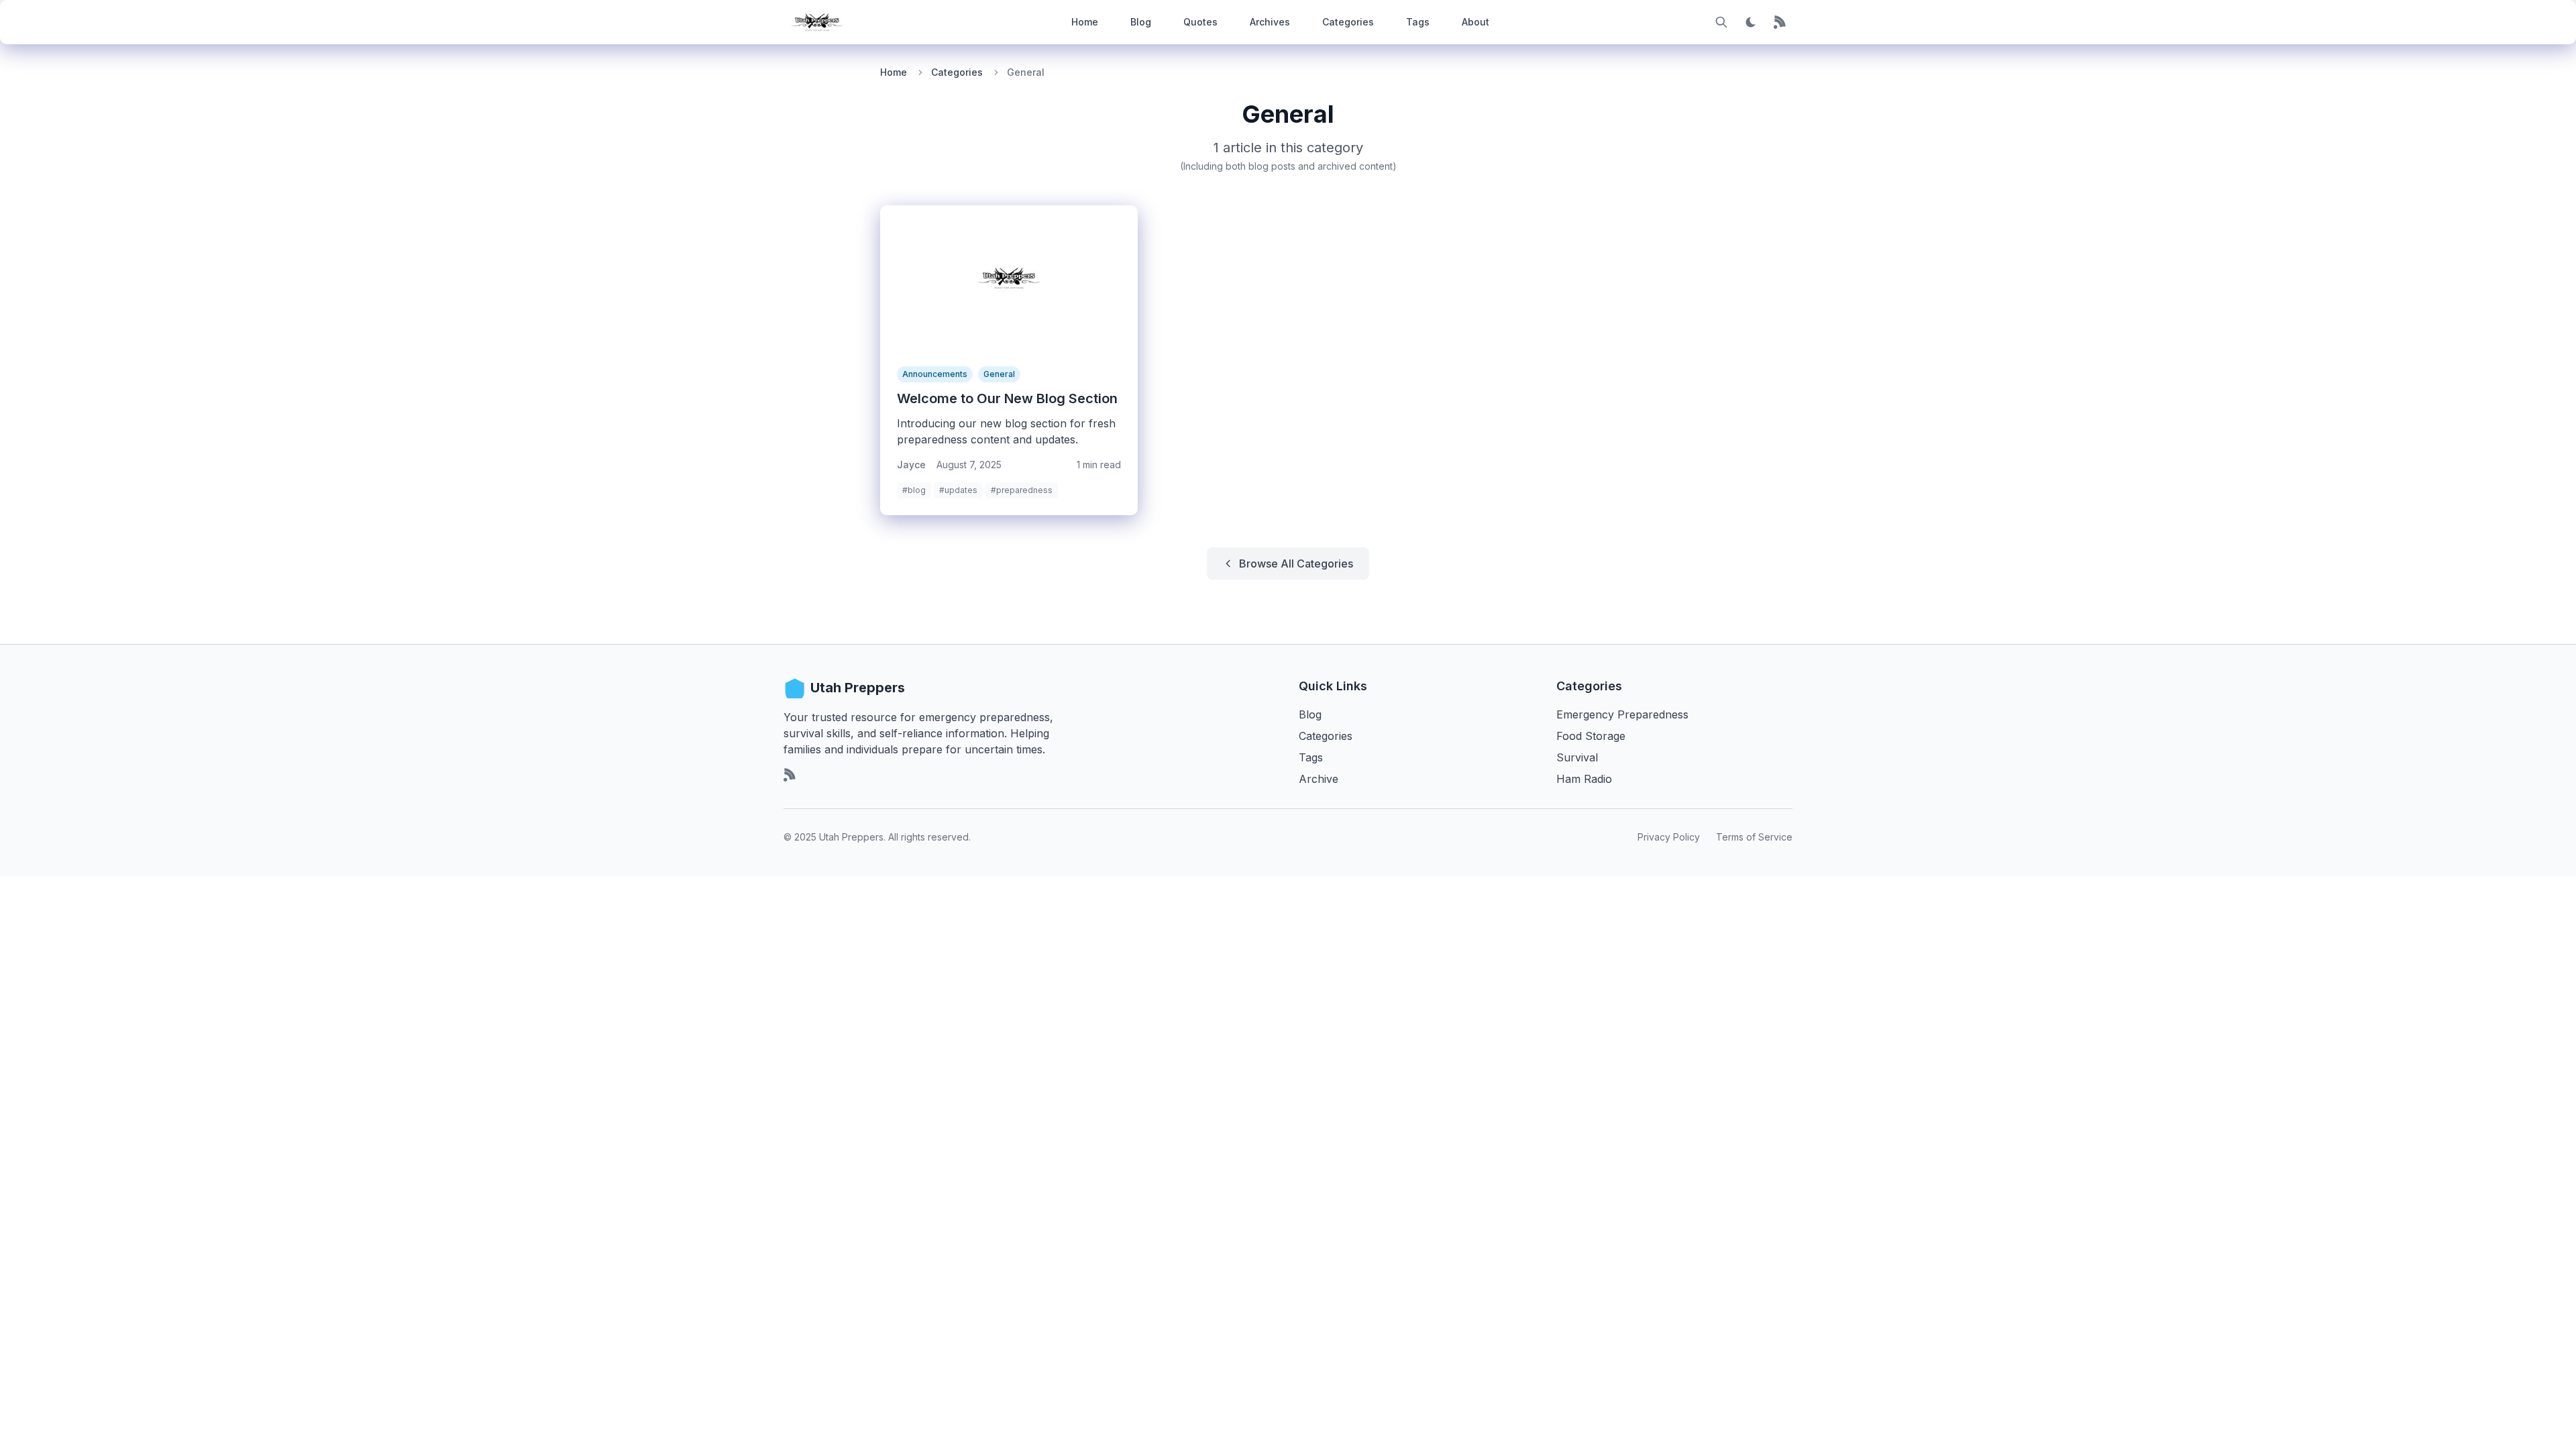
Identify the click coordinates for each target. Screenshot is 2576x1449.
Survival (1577, 757)
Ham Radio (1584, 779)
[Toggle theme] (1751, 22)
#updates (958, 490)
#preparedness (1022, 490)
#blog (914, 490)
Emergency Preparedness (1622, 714)
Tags (1418, 22)
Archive (1319, 779)
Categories (1348, 22)
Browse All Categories (1296, 563)
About (1475, 22)
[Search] (1721, 22)
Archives (1270, 22)
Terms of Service (1754, 837)
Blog (1141, 22)
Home (1085, 22)
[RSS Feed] (1780, 22)
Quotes (1200, 22)
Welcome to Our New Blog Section (1007, 398)
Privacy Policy (1669, 837)
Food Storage (1591, 736)
